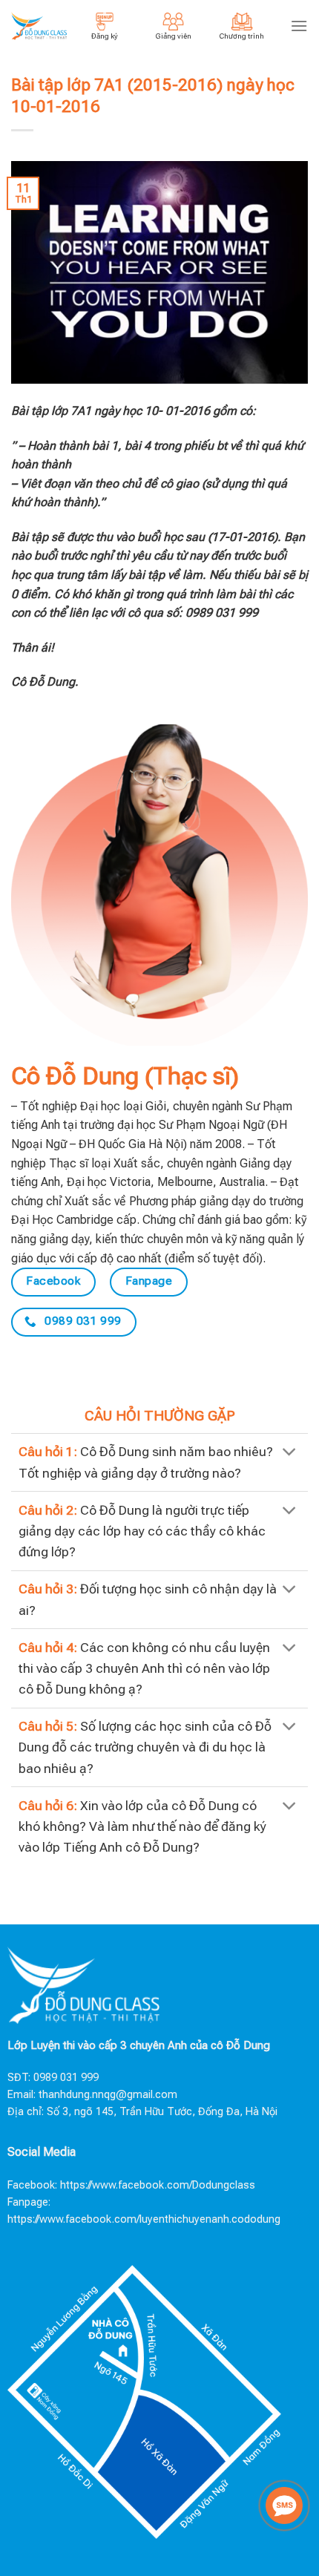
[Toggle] (290, 1453)
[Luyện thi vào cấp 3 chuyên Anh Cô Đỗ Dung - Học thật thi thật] (39, 26)
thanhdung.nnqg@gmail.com (108, 2095)
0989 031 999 (66, 2078)
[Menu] (299, 26)
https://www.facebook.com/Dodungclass (158, 2185)
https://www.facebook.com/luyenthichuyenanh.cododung (144, 2219)
